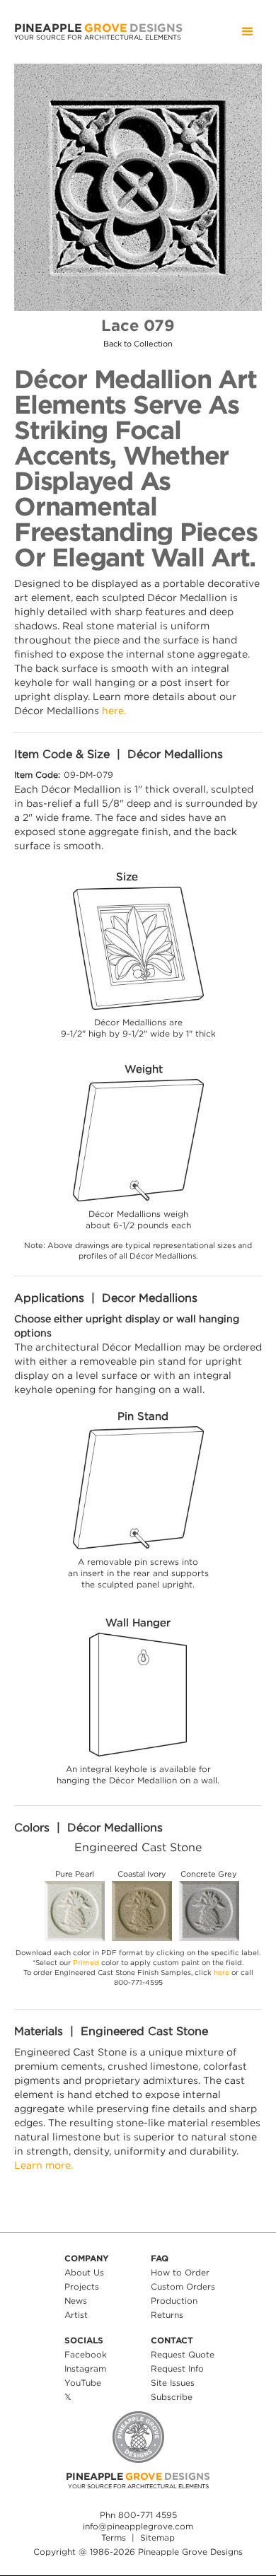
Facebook (86, 2354)
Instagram (85, 2368)
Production (174, 2301)
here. (114, 710)
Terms (114, 2537)
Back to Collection (138, 344)
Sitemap (157, 2537)
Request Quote (183, 2354)
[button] (248, 32)
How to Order (180, 2272)
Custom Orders (183, 2286)
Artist (76, 2315)
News (76, 2301)
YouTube (83, 2383)
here (222, 1972)
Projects (82, 2286)
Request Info (177, 2368)
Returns (167, 2315)
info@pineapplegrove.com (138, 2526)
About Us (84, 2272)
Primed (86, 1963)
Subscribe (172, 2397)
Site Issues (173, 2383)
